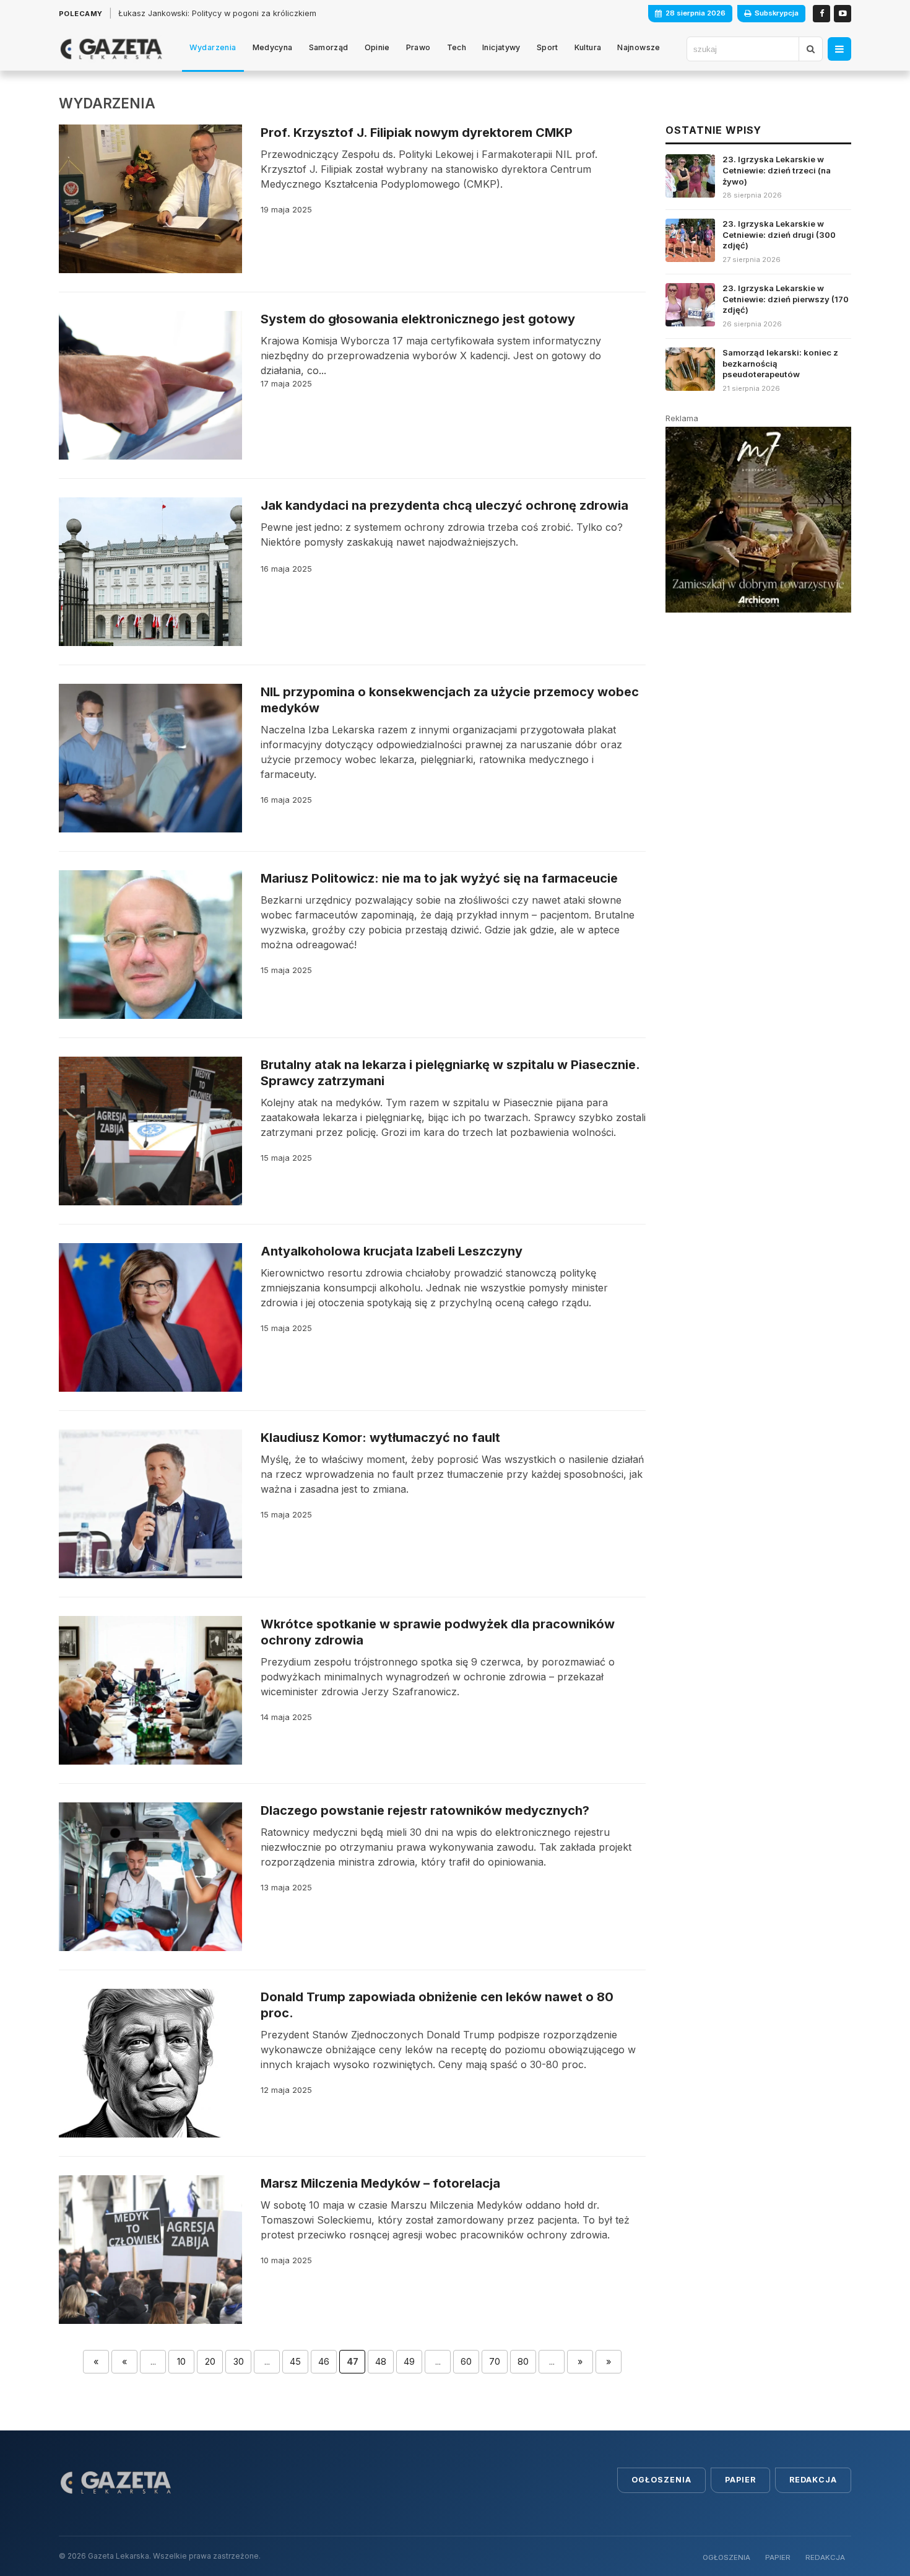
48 (381, 2361)
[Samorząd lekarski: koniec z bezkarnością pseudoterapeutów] (758, 371)
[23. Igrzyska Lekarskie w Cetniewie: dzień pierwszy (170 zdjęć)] (758, 311)
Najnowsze (639, 47)
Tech (457, 47)
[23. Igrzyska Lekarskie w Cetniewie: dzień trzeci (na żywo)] (758, 182)
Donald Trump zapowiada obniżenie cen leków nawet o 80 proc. (437, 2005)
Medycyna (273, 47)
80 (523, 2361)
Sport (548, 47)
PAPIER (778, 2557)
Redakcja (813, 2480)
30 (239, 2361)
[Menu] (839, 49)
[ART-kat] (758, 520)
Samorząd (329, 47)
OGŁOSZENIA (726, 2557)
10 (181, 2361)
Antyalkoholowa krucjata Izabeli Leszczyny (392, 1251)
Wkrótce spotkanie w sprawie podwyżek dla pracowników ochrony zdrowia (438, 1632)
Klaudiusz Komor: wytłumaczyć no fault (380, 1438)
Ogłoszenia (661, 2480)
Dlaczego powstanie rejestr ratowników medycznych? (425, 1810)
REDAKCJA (825, 2557)
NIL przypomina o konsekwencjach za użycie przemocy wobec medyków (450, 700)
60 (466, 2361)
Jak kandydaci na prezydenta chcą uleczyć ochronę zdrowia (444, 505)
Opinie (377, 47)
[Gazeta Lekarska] (111, 49)
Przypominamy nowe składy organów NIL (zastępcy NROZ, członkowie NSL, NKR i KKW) (285, 13)
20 (210, 2361)
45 (295, 2361)
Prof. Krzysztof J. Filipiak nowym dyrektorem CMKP (417, 133)
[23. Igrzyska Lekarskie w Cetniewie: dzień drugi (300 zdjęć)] (758, 246)
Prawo (418, 47)
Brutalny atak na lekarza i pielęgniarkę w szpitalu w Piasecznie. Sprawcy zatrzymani (450, 1073)
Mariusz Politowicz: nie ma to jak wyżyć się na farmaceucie (439, 878)
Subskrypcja (777, 13)
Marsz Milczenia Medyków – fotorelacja (380, 2183)
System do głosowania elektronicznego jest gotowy (418, 319)
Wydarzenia (213, 47)
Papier (740, 2480)
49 (409, 2361)
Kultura (588, 47)
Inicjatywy (501, 47)
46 (324, 2361)
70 (495, 2361)
